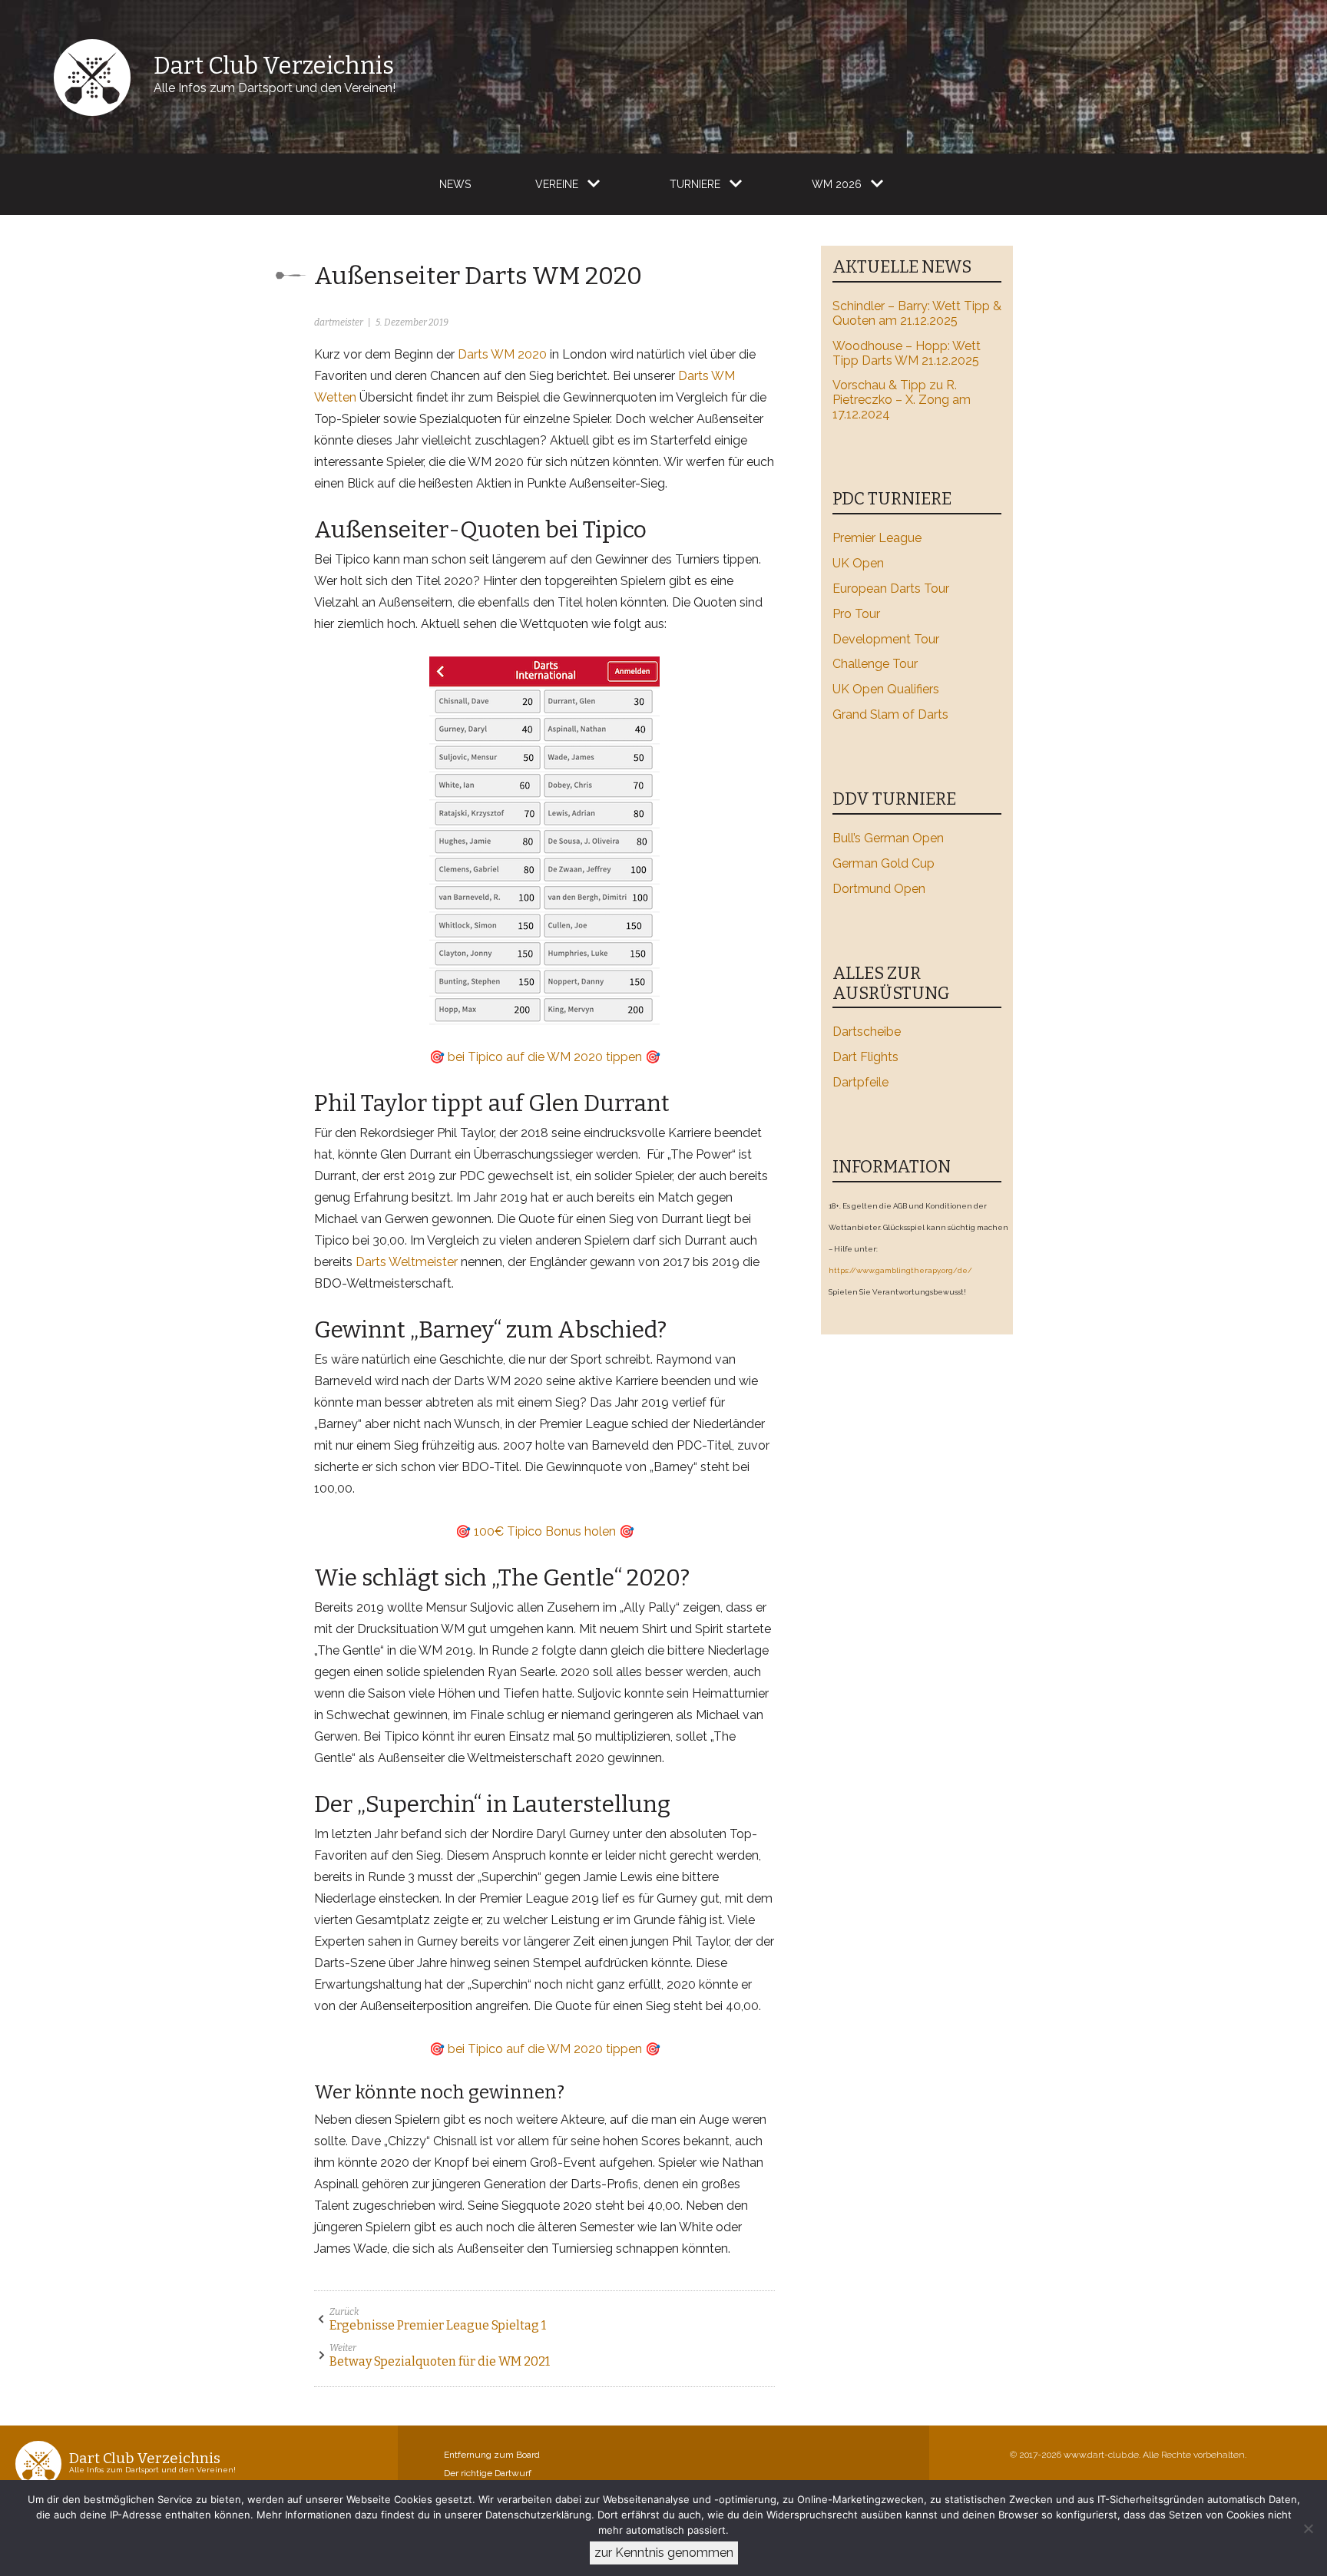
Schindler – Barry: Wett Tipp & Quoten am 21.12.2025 (917, 313)
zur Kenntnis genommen (664, 2553)
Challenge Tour (875, 664)
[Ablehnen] (1308, 2528)
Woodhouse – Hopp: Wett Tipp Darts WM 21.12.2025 (907, 353)
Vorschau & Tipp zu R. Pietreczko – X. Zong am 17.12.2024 (902, 400)
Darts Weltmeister (407, 1262)
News (455, 184)
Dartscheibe (867, 1032)
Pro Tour (856, 614)
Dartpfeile (860, 1082)
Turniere (695, 184)
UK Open (858, 563)
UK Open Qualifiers (886, 689)
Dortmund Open (879, 889)
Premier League (877, 538)
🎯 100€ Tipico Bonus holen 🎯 (545, 1531)
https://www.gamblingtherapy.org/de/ (900, 1270)
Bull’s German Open (888, 838)
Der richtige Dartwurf (488, 2473)
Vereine (557, 184)
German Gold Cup (884, 863)
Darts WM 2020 (502, 354)
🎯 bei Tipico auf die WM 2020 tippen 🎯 (545, 1057)
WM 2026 (837, 184)
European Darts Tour (891, 589)
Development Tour (886, 639)
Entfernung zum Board (492, 2455)
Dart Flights (865, 1057)
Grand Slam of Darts (890, 714)
